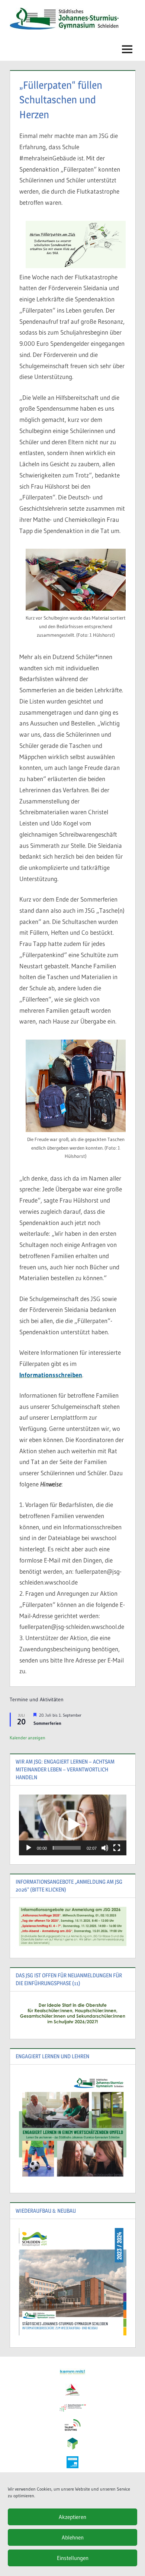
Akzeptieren (72, 2517)
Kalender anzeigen (28, 1738)
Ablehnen (73, 2537)
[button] (72, 1825)
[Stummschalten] (105, 1848)
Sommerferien (47, 1723)
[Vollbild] (117, 1848)
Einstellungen (73, 2558)
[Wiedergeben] (29, 1848)
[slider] (67, 1848)
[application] (73, 1825)
